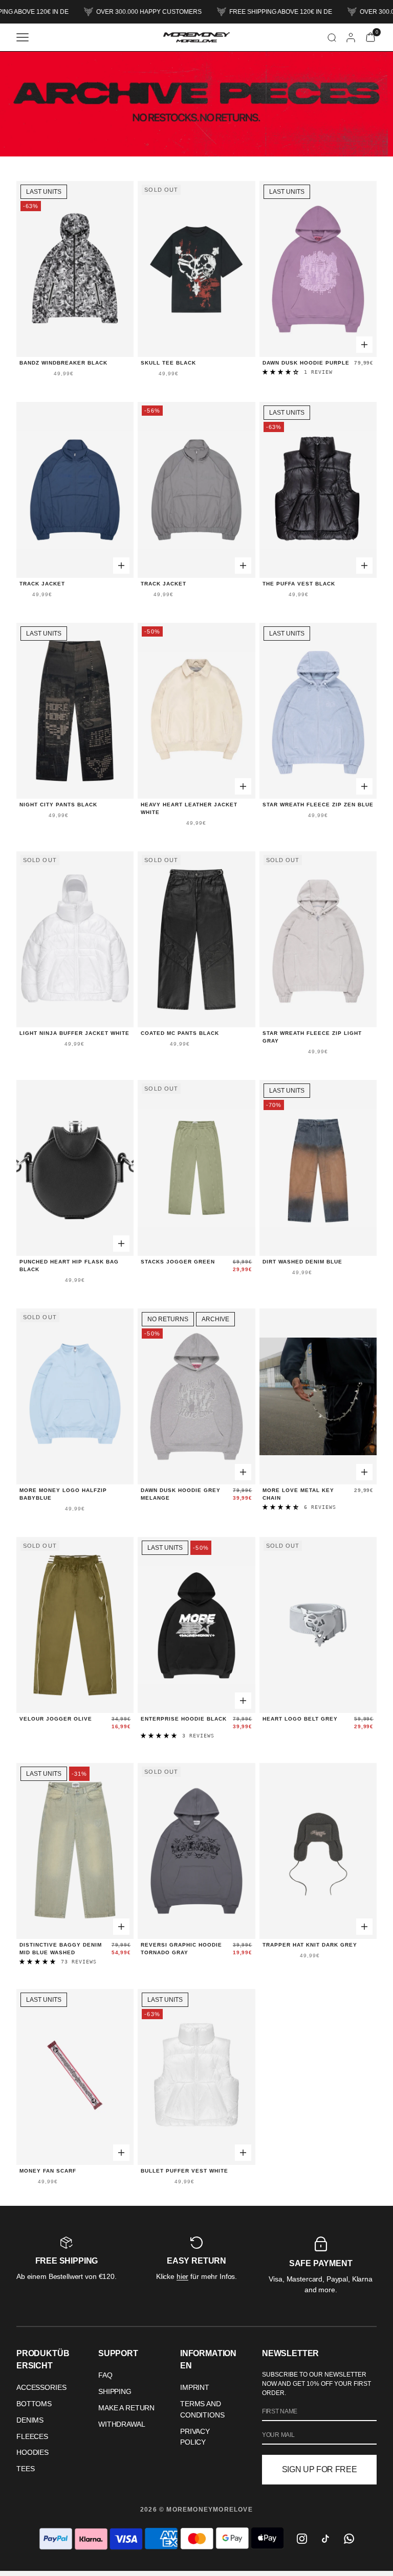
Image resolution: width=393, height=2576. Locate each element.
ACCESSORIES (41, 2387)
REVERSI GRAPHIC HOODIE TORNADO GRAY (181, 1949)
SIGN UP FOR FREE (320, 2469)
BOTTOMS (34, 2404)
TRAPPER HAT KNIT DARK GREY (310, 1945)
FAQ (105, 2375)
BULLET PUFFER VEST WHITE (184, 2171)
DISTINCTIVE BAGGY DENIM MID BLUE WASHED (61, 1949)
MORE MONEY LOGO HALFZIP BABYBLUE (63, 1494)
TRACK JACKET (42, 584)
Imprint (195, 2387)
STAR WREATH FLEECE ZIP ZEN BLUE (318, 805)
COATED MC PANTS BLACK (180, 1033)
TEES (25, 2469)
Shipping (115, 2391)
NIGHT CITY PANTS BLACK (58, 805)
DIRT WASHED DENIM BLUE (302, 1262)
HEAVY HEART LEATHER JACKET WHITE (189, 808)
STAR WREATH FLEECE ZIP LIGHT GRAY (312, 1037)
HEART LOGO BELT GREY (300, 1719)
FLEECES (32, 2436)
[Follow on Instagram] (302, 2539)
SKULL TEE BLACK (168, 363)
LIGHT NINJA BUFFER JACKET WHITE (74, 1033)
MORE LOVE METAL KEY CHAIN (298, 1494)
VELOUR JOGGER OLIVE (56, 1719)
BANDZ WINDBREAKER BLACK (63, 363)
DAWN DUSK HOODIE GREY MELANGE (181, 1494)
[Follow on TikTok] (325, 2539)
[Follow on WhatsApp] (349, 2539)
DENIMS (30, 2420)
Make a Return (126, 2408)
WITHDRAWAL (122, 2424)
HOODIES (32, 2452)
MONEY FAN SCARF (48, 2171)
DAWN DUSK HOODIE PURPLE (306, 363)
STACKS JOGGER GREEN (178, 1262)
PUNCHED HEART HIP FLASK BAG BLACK (69, 1266)
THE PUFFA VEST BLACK (299, 584)
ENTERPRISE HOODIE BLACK (184, 1719)
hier (182, 2276)
